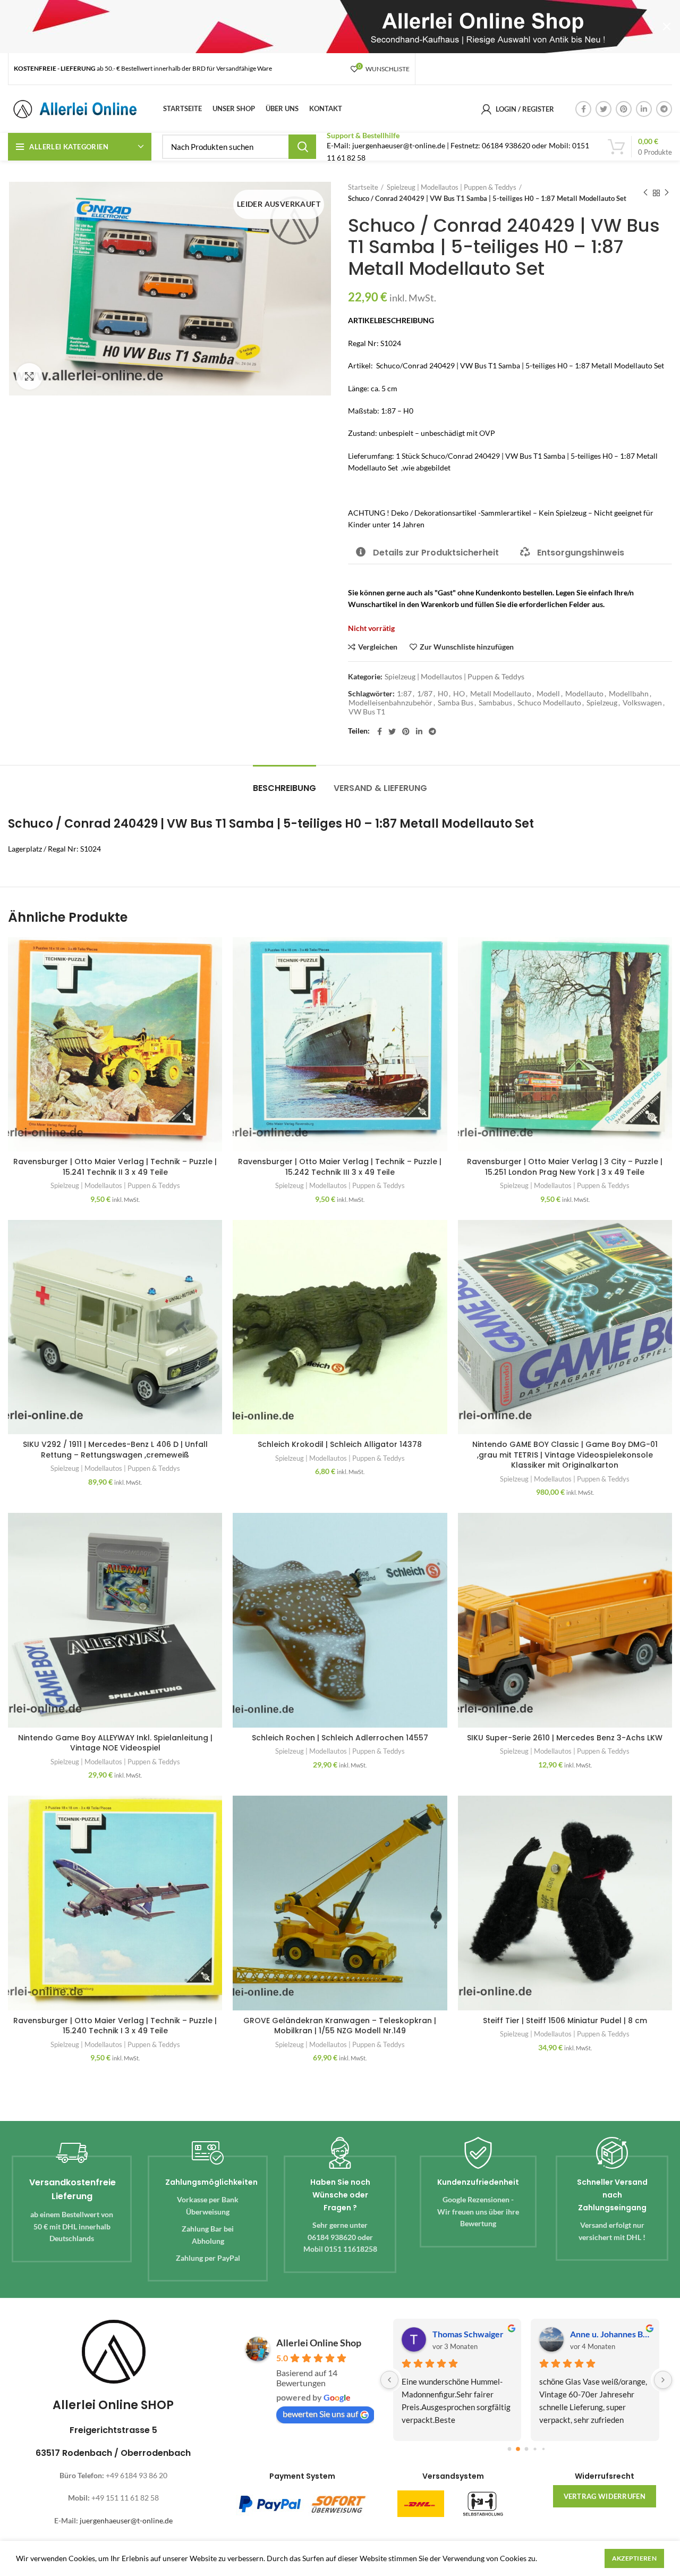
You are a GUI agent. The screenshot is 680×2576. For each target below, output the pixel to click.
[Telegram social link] (664, 109)
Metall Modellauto (501, 694)
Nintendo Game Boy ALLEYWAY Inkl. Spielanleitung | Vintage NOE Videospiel (115, 1743)
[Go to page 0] (509, 2449)
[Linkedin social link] (644, 109)
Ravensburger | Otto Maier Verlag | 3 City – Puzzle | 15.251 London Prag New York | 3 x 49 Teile (565, 1167)
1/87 (425, 694)
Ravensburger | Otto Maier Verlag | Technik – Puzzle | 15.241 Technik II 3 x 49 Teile (115, 1167)
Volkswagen (642, 703)
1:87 (404, 694)
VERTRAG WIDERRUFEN (605, 2496)
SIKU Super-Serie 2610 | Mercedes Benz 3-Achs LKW (565, 1738)
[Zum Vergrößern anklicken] (29, 376)
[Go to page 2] (526, 2449)
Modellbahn (629, 694)
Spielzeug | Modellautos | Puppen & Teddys (452, 187)
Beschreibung (284, 788)
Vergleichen (378, 647)
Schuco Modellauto (549, 703)
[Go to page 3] (535, 2449)
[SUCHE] (302, 147)
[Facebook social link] (583, 109)
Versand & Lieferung (380, 788)
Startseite (363, 187)
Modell (548, 694)
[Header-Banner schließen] (667, 27)
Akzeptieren (634, 2558)
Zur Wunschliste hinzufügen (467, 647)
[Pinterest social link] (624, 109)
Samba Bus (456, 703)
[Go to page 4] (543, 2449)
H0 (443, 694)
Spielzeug (602, 703)
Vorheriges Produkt (645, 193)
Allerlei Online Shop (319, 2343)
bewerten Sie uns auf (320, 2414)
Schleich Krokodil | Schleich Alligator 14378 (340, 1444)
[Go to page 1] (518, 2449)
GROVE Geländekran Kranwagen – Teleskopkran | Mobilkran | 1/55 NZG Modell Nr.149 (340, 2026)
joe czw (584, 2334)
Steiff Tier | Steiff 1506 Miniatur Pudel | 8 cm (565, 2021)
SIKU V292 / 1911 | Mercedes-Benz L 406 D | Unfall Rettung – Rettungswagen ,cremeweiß (115, 1450)
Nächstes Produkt (667, 193)
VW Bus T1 (367, 712)
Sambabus (495, 703)
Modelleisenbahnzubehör (390, 703)
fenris (444, 2334)
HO (459, 694)
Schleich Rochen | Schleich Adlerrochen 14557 (340, 1738)
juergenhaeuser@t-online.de (126, 2520)
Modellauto (584, 694)
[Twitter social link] (603, 109)
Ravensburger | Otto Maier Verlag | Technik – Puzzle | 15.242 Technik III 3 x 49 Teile (340, 1167)
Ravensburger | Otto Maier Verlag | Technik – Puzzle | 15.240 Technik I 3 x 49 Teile (115, 2026)
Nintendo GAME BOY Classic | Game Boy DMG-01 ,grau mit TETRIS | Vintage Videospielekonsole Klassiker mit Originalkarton (565, 1455)
